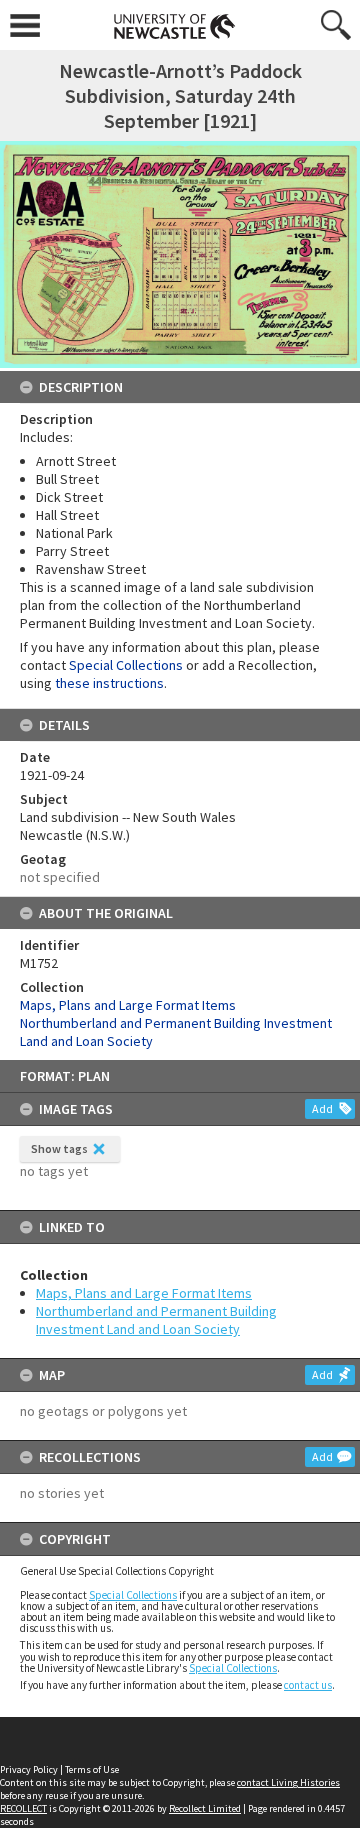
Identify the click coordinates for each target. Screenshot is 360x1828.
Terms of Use (92, 1769)
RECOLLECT (23, 1808)
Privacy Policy (29, 1769)
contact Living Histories (288, 1782)
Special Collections (133, 1595)
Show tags (59, 1148)
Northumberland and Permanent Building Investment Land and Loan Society (156, 1320)
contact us (308, 1685)
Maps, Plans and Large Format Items (144, 1293)
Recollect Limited (205, 1808)
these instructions (109, 683)
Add (322, 1108)
